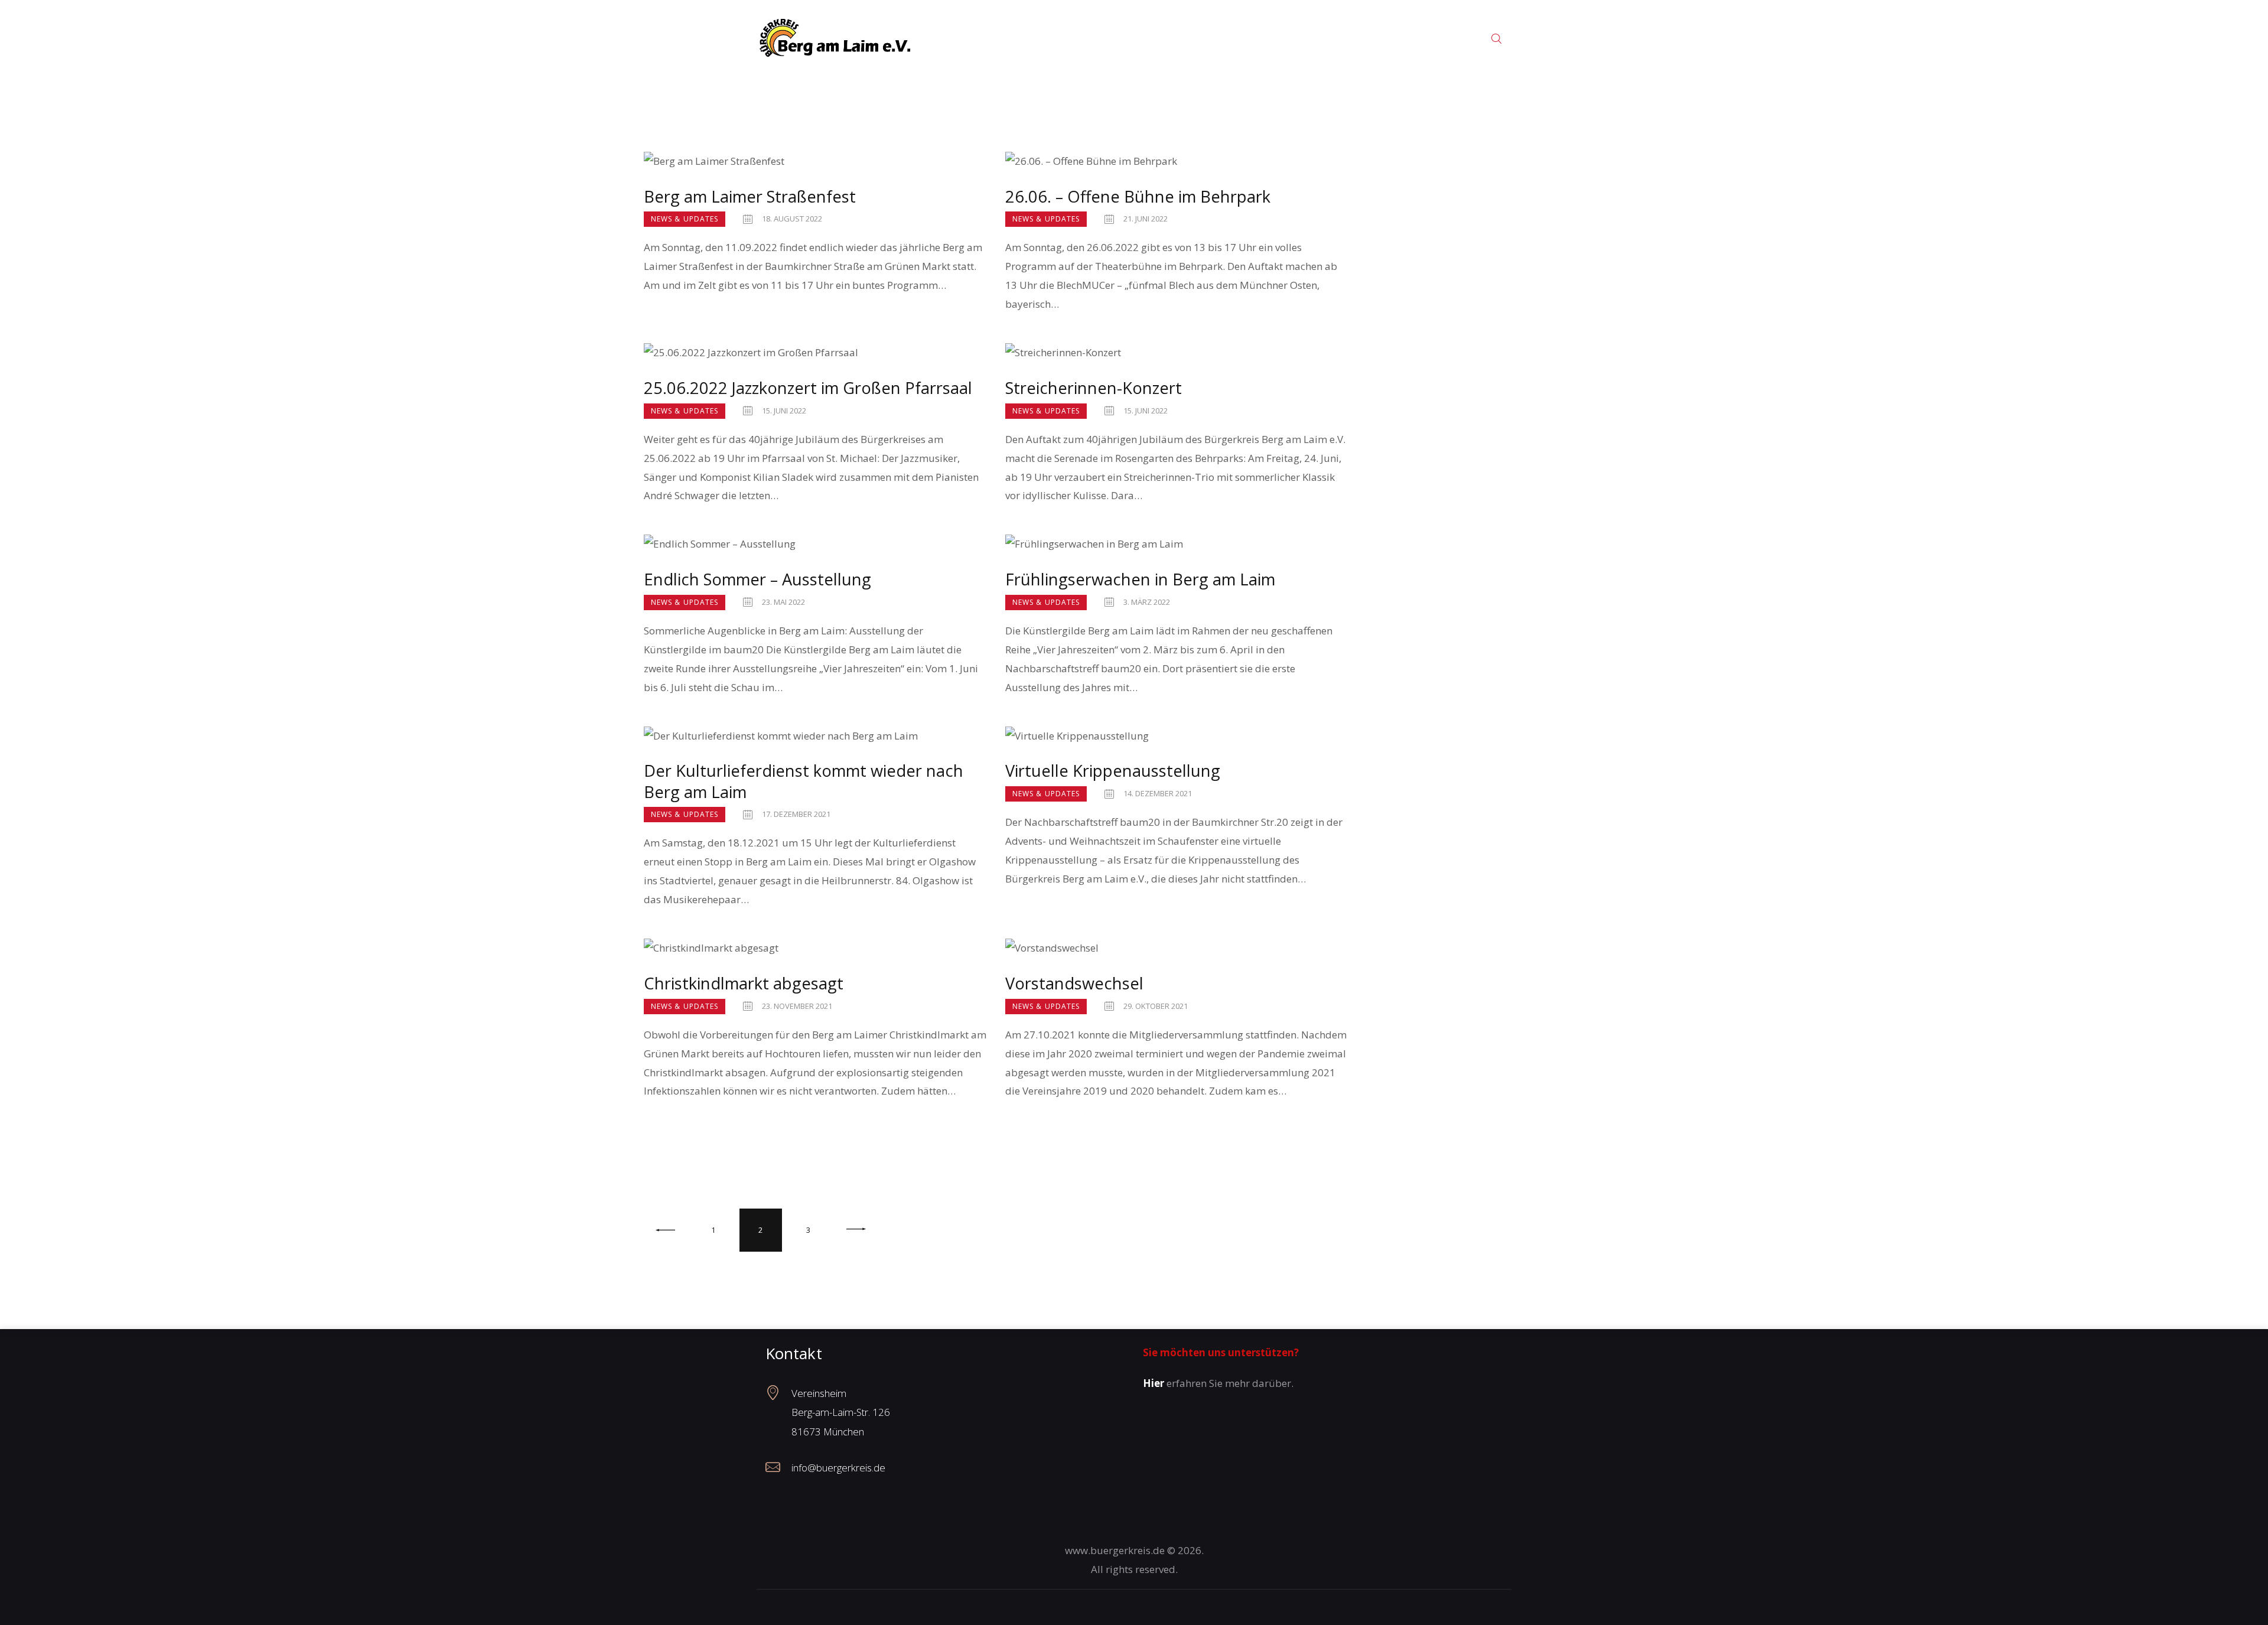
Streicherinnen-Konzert (1094, 388)
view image (816, 161)
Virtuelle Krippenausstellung (1113, 771)
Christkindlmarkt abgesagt (744, 983)
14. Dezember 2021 (1158, 793)
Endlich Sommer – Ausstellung (757, 579)
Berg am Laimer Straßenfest (750, 196)
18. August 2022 (792, 219)
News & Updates (685, 219)
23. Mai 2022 (783, 602)
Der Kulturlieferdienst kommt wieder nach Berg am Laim (804, 781)
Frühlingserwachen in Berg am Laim (1140, 579)
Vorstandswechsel (1074, 983)
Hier (1153, 1383)
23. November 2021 (797, 1006)
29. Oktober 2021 (1156, 1006)
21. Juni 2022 (1146, 219)
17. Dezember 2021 (796, 814)
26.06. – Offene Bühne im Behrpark (1138, 196)
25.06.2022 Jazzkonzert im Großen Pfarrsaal (808, 388)
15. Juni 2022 (784, 411)
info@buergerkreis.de (838, 1468)
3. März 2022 (1147, 602)
